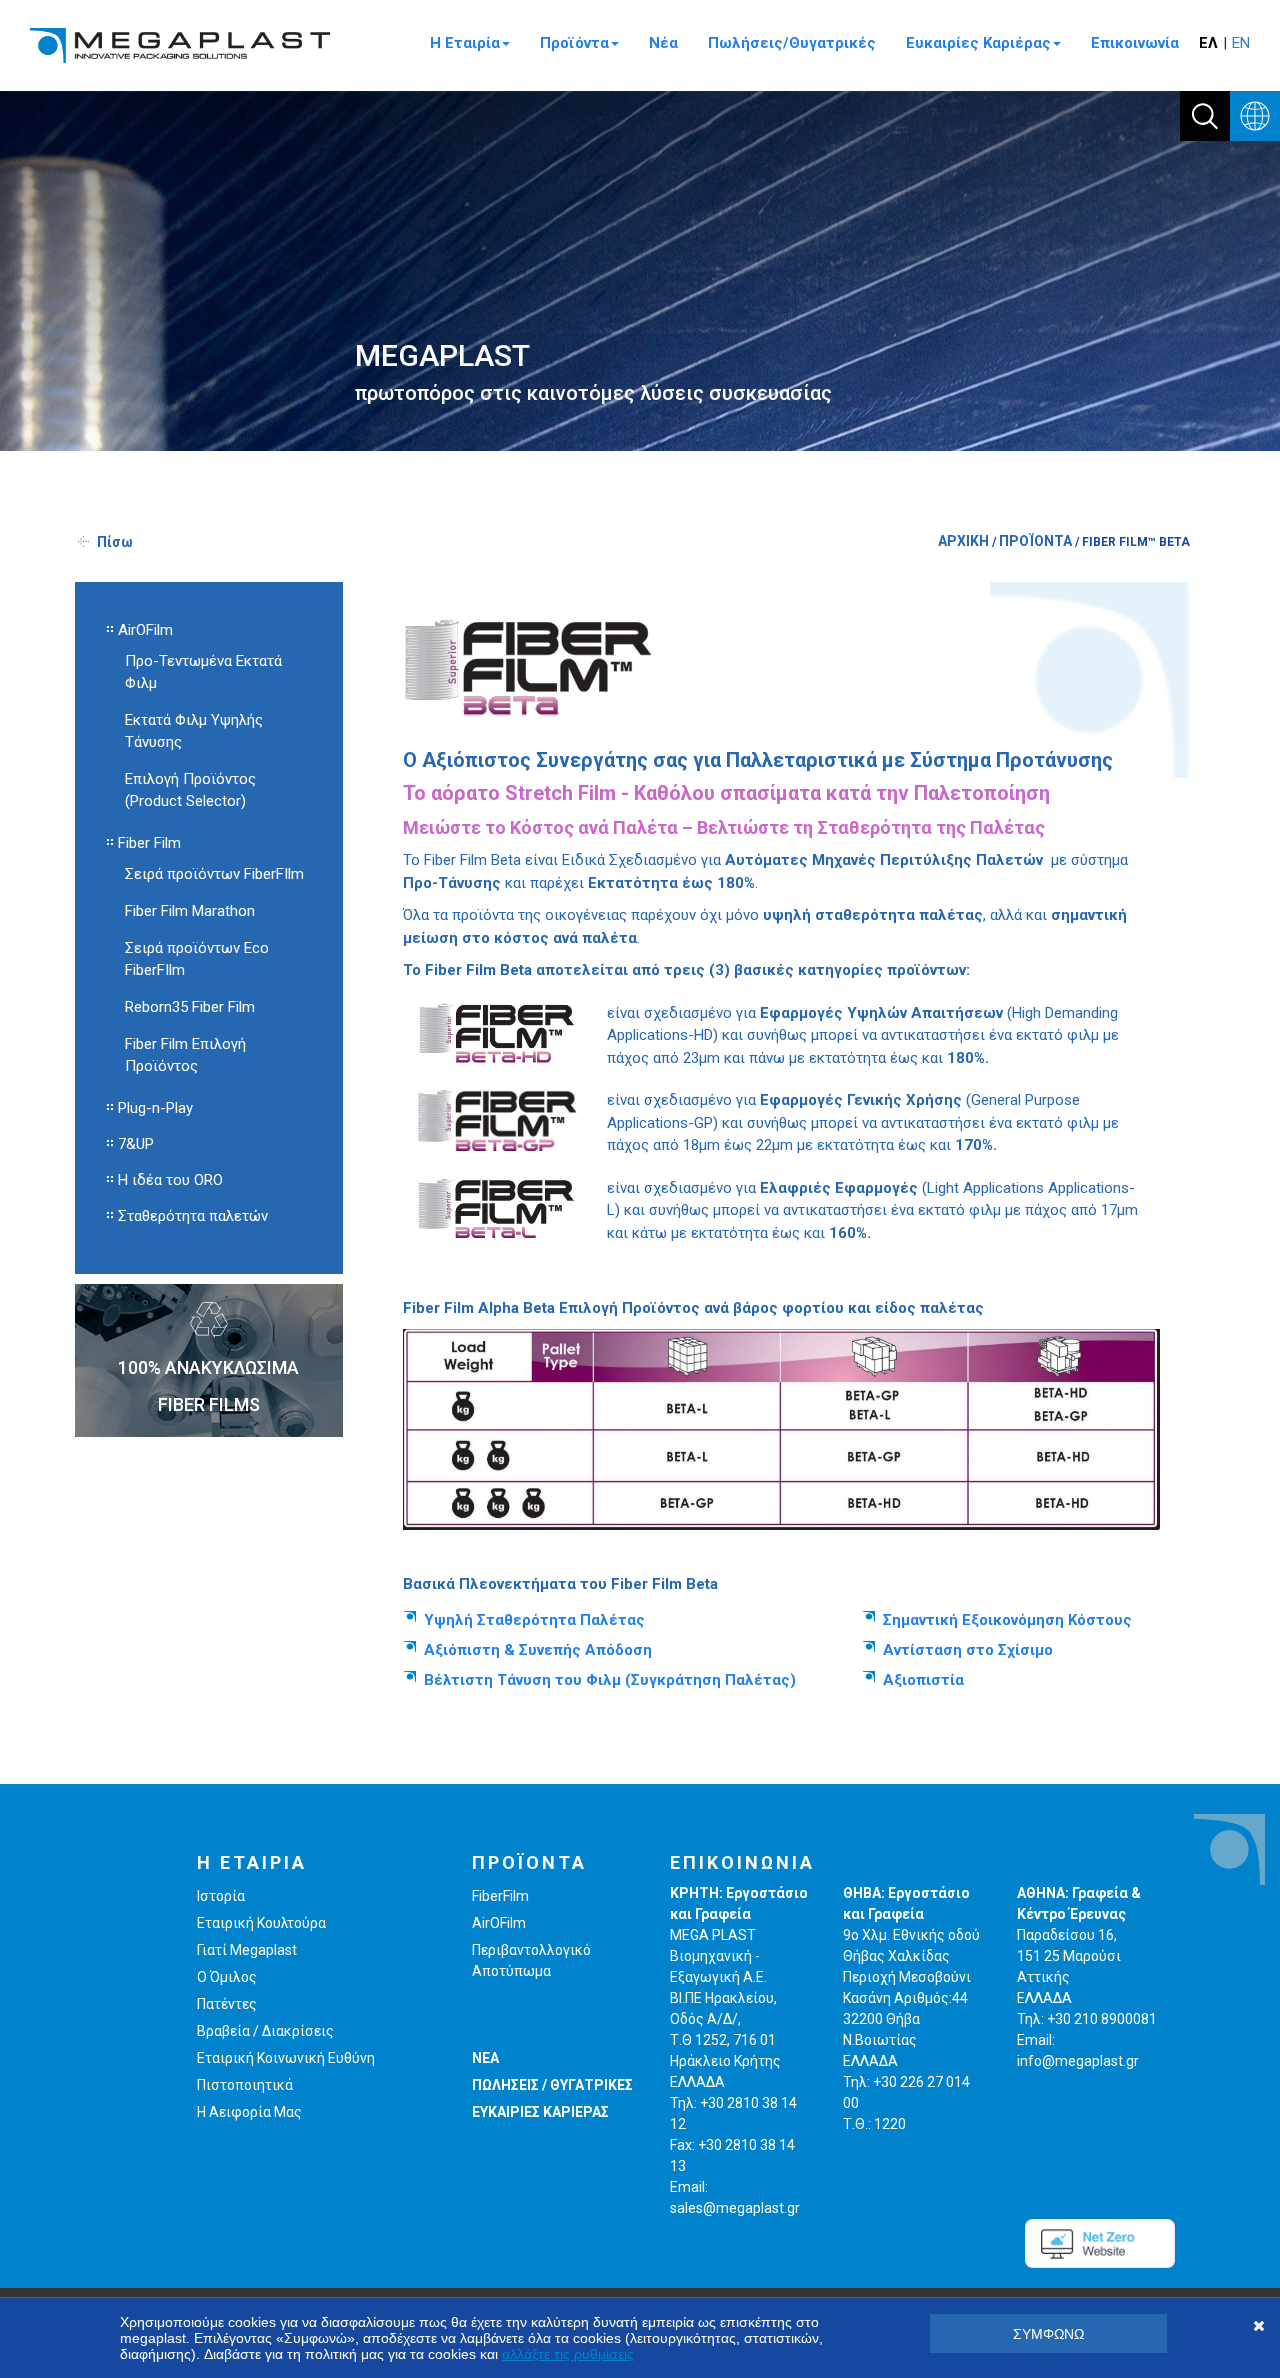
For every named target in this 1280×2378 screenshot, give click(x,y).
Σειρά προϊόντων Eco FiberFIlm (197, 959)
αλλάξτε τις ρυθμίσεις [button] (568, 2354)
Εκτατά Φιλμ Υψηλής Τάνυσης (194, 731)
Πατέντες (227, 2004)
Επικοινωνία (1135, 43)
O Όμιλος (227, 1977)
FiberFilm (500, 1896)
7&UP (136, 1144)
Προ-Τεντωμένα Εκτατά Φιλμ (203, 672)
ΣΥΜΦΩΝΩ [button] (1048, 2334)
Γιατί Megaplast (247, 1950)
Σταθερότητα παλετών (193, 1216)
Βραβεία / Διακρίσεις (265, 2031)
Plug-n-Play (155, 1108)
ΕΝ (1241, 43)
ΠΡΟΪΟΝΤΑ (1035, 541)
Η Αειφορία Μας (249, 2112)
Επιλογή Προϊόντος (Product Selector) (190, 790)
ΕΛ (1208, 43)
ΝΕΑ (485, 2058)
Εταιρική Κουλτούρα (261, 1923)
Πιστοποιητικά (245, 2085)
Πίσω (115, 542)
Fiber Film (149, 843)
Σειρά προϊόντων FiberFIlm (214, 874)
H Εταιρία (465, 43)
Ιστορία (221, 1896)
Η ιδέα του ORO (170, 1180)
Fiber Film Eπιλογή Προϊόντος (185, 1055)
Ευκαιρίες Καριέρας (978, 43)
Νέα (663, 43)
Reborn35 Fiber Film (190, 1007)
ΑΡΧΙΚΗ (963, 541)
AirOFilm (145, 630)
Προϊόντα (574, 43)
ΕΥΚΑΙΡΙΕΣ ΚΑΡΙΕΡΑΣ (540, 2112)
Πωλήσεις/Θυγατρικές (792, 43)
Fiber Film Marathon (190, 911)
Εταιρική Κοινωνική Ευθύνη (286, 2058)
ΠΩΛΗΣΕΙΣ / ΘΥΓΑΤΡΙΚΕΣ (552, 2085)
